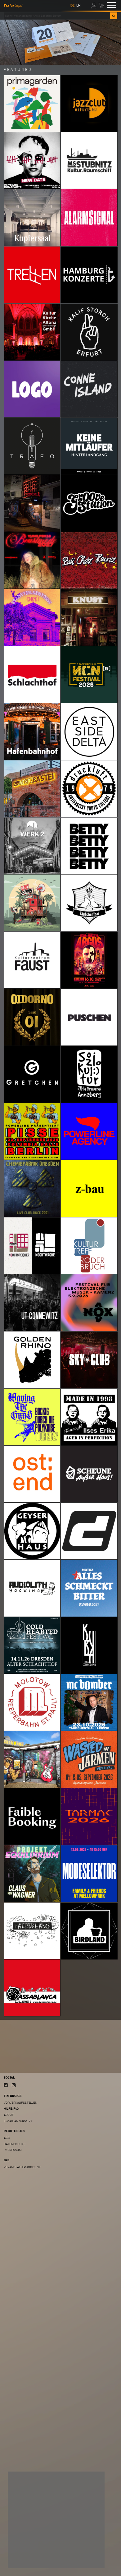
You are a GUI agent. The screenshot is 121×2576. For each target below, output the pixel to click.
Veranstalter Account (22, 2167)
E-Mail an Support (18, 2121)
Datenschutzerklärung (30, 2547)
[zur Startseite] (13, 5)
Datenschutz (14, 2144)
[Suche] (114, 16)
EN (78, 5)
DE (72, 5)
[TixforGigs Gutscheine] (60, 42)
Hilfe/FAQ (11, 2109)
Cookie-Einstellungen (32, 2559)
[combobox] (57, 16)
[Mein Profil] (94, 5)
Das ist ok (87, 2559)
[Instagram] (14, 2085)
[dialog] (56, 2520)
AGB (7, 2138)
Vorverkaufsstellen (20, 2103)
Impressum (13, 2150)
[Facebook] (6, 2085)
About (9, 2115)
